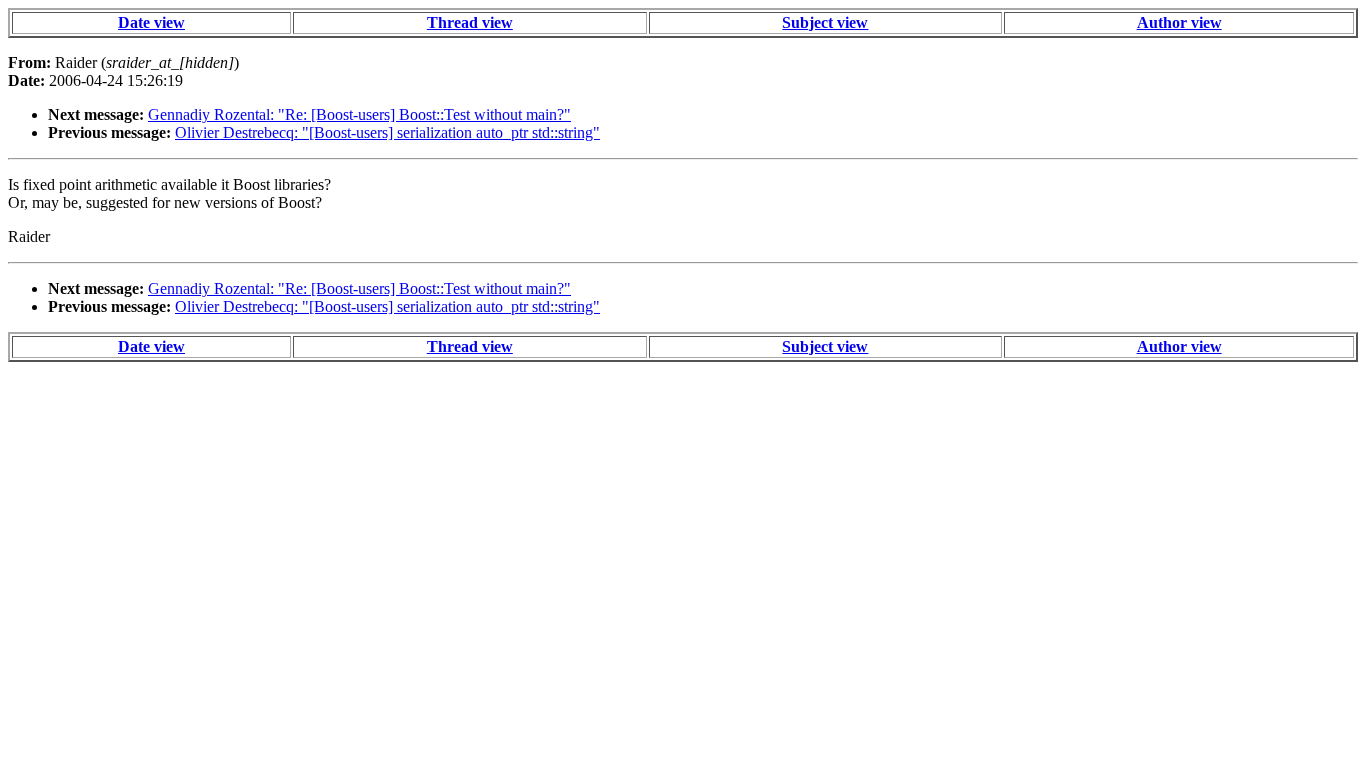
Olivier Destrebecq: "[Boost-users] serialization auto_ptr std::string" (387, 132)
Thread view (470, 22)
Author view (1179, 22)
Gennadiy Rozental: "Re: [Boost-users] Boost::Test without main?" (359, 114)
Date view (151, 22)
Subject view (825, 22)
